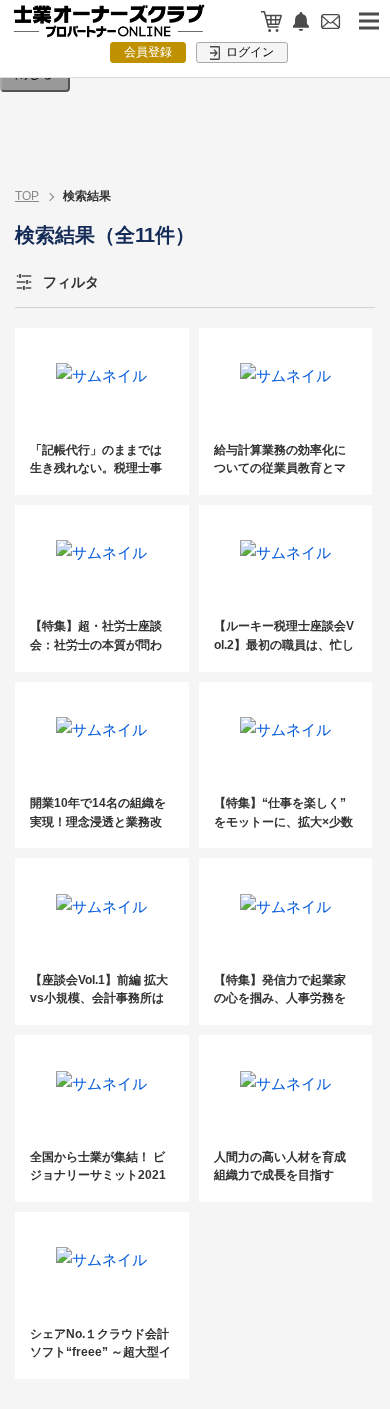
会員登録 (148, 52)
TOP (27, 196)
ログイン (248, 52)
